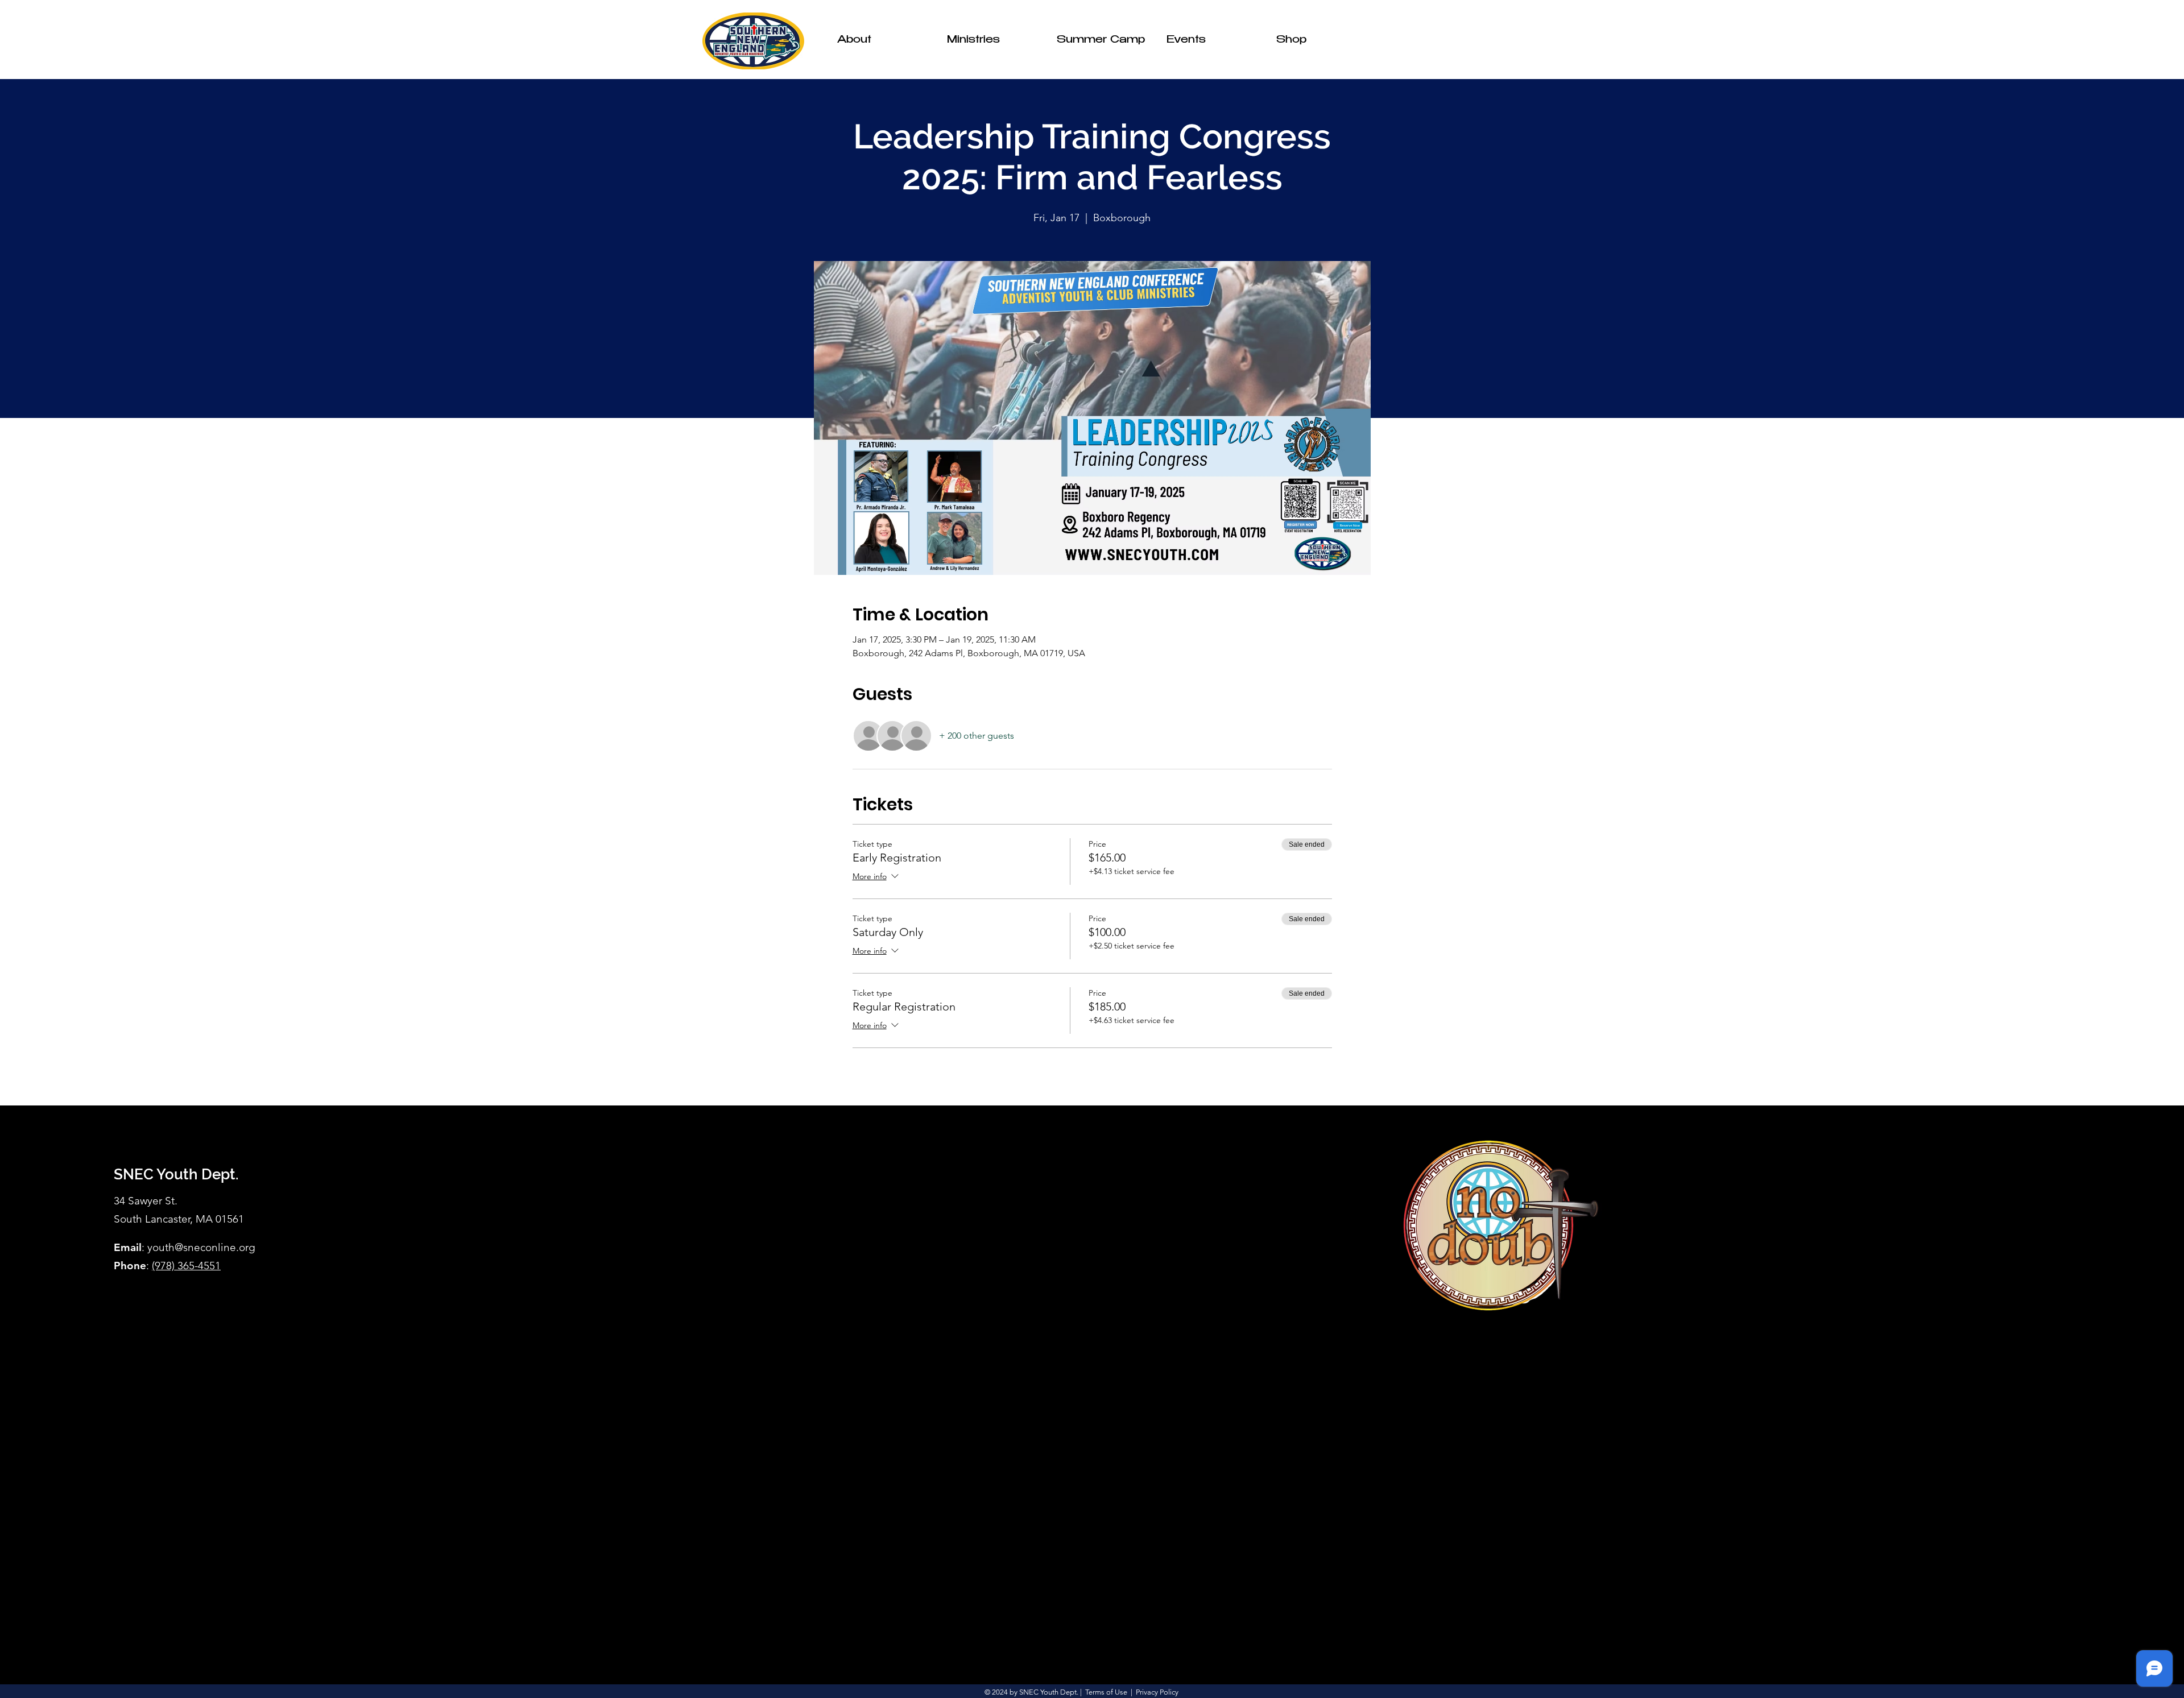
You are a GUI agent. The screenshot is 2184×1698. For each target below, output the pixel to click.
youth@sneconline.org (201, 1247)
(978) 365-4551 (186, 1266)
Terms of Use (1106, 1692)
